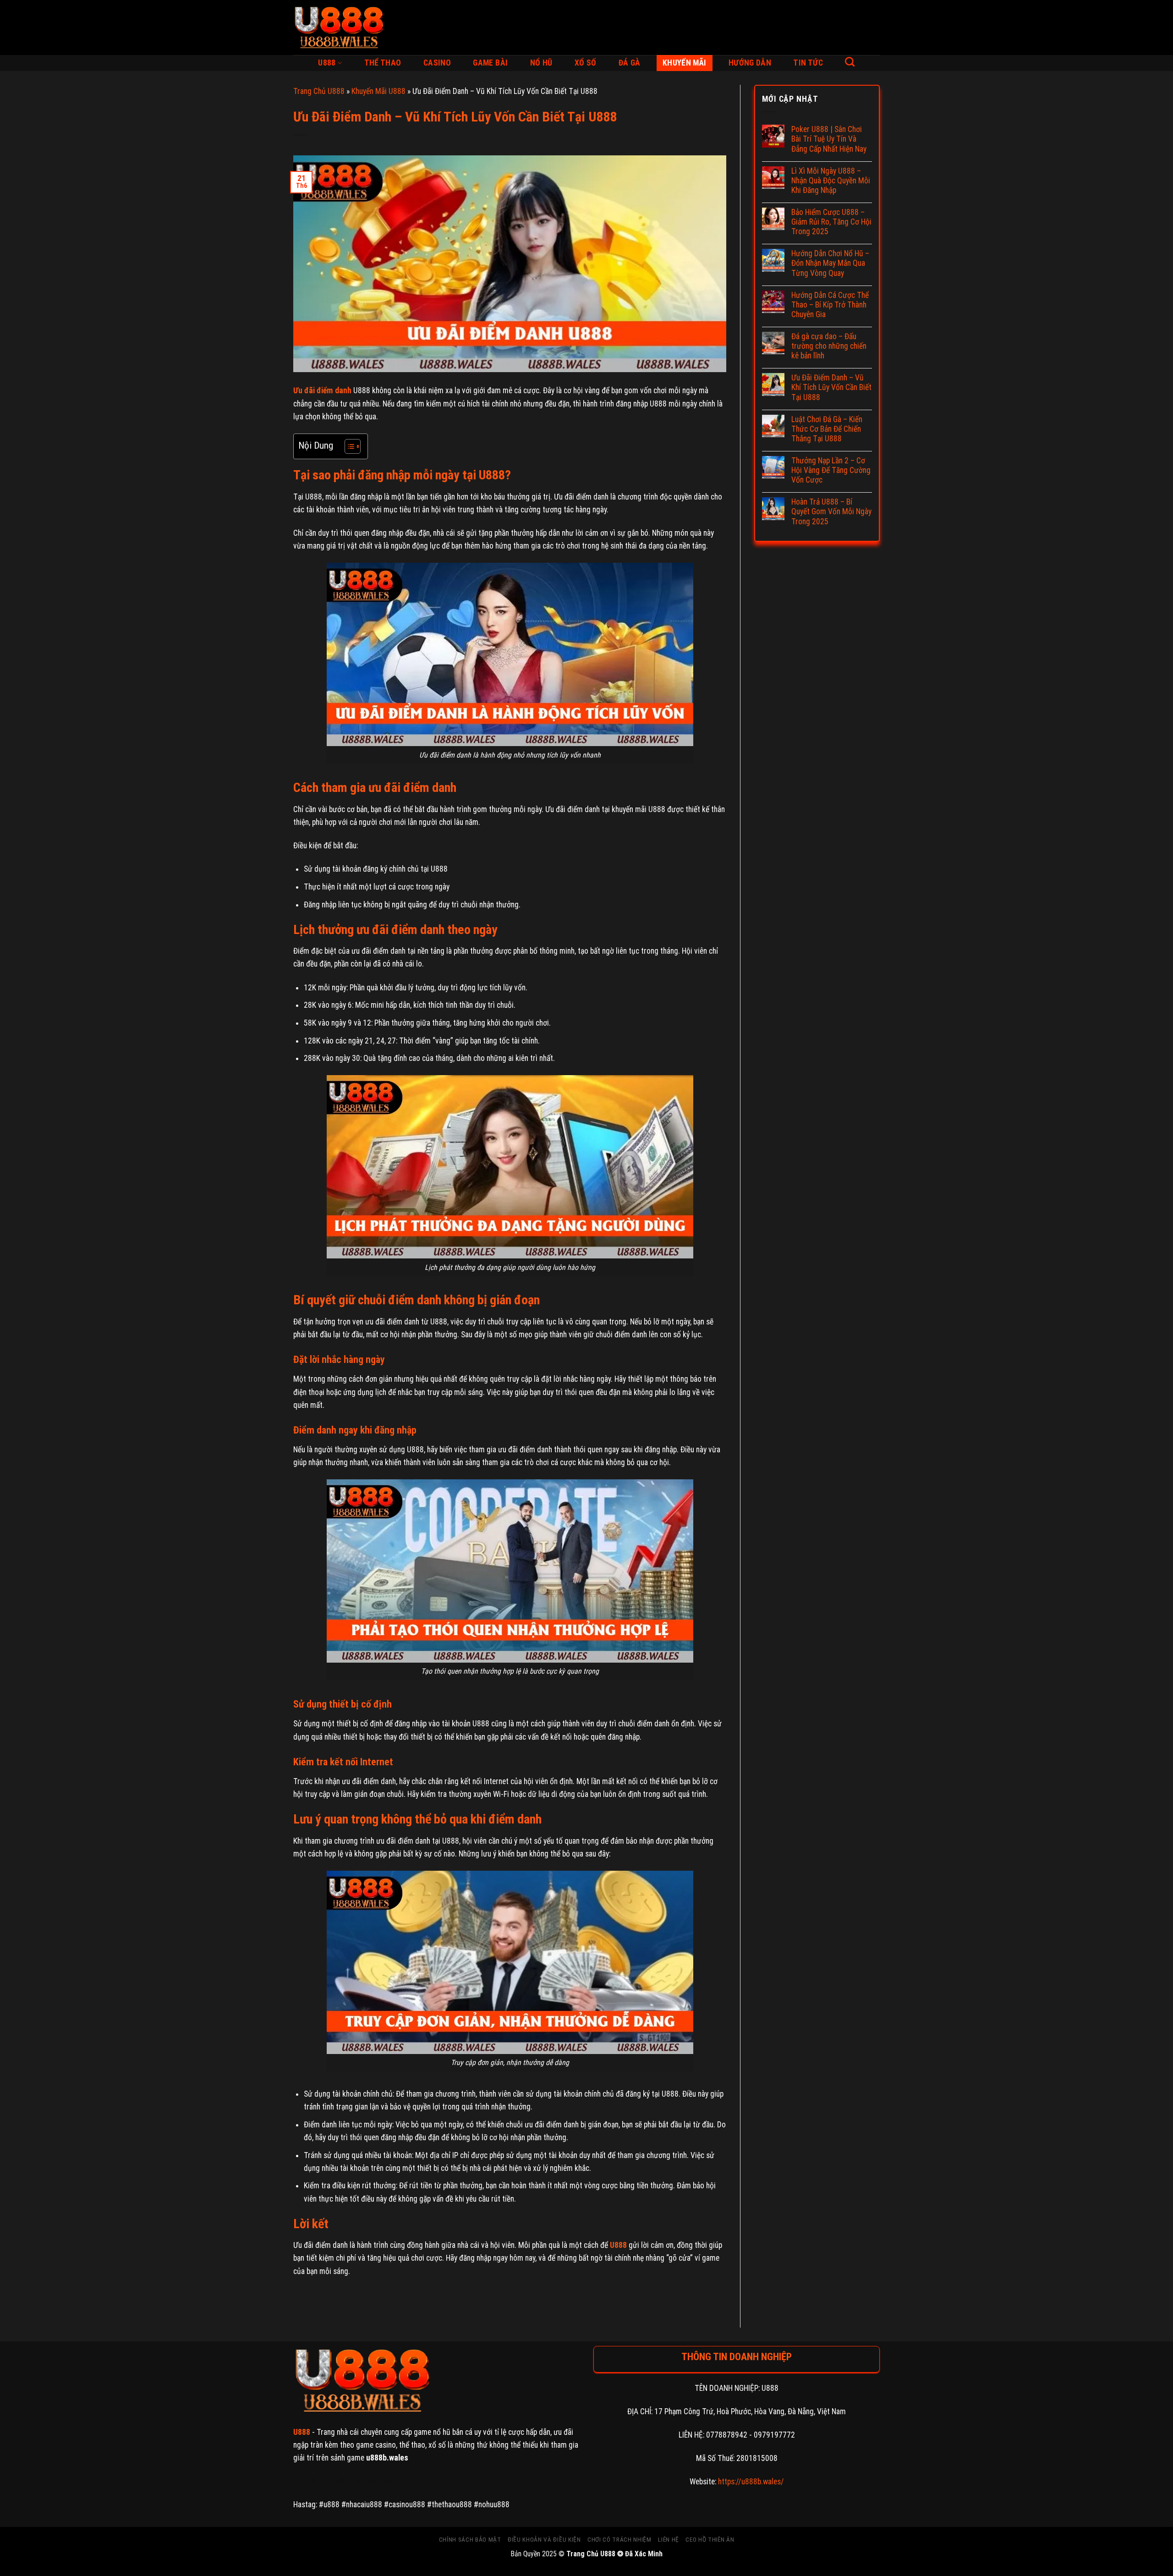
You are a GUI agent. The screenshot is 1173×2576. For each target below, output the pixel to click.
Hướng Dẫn (750, 63)
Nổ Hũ (541, 63)
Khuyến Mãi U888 (378, 91)
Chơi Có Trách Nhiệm (619, 2540)
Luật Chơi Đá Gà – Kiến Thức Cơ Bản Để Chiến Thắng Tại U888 (827, 429)
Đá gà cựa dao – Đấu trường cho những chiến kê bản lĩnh (829, 346)
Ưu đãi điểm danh (322, 390)
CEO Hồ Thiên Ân (710, 2540)
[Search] (850, 62)
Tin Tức (808, 63)
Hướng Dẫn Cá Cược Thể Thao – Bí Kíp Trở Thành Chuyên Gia (830, 305)
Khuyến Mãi (685, 63)
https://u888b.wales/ (751, 2482)
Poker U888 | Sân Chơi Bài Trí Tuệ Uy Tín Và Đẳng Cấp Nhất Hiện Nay (829, 139)
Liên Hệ (669, 2540)
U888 (327, 63)
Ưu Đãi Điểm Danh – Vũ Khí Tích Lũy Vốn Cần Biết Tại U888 (831, 387)
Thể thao (383, 63)
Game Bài (490, 63)
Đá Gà (630, 63)
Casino (437, 63)
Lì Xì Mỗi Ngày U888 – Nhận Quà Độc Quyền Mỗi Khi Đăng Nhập (831, 181)
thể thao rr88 (372, 2481)
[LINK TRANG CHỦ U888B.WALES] (339, 27)
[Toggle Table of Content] (348, 446)
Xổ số (586, 63)
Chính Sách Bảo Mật (470, 2540)
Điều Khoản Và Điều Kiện (544, 2540)
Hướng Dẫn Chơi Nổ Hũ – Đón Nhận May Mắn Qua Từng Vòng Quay (830, 263)
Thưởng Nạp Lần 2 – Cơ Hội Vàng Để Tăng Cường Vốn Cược (831, 470)
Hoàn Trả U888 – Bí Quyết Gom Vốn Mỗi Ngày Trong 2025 (831, 511)
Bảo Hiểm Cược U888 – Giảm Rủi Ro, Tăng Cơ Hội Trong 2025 (831, 222)
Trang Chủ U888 (319, 91)
